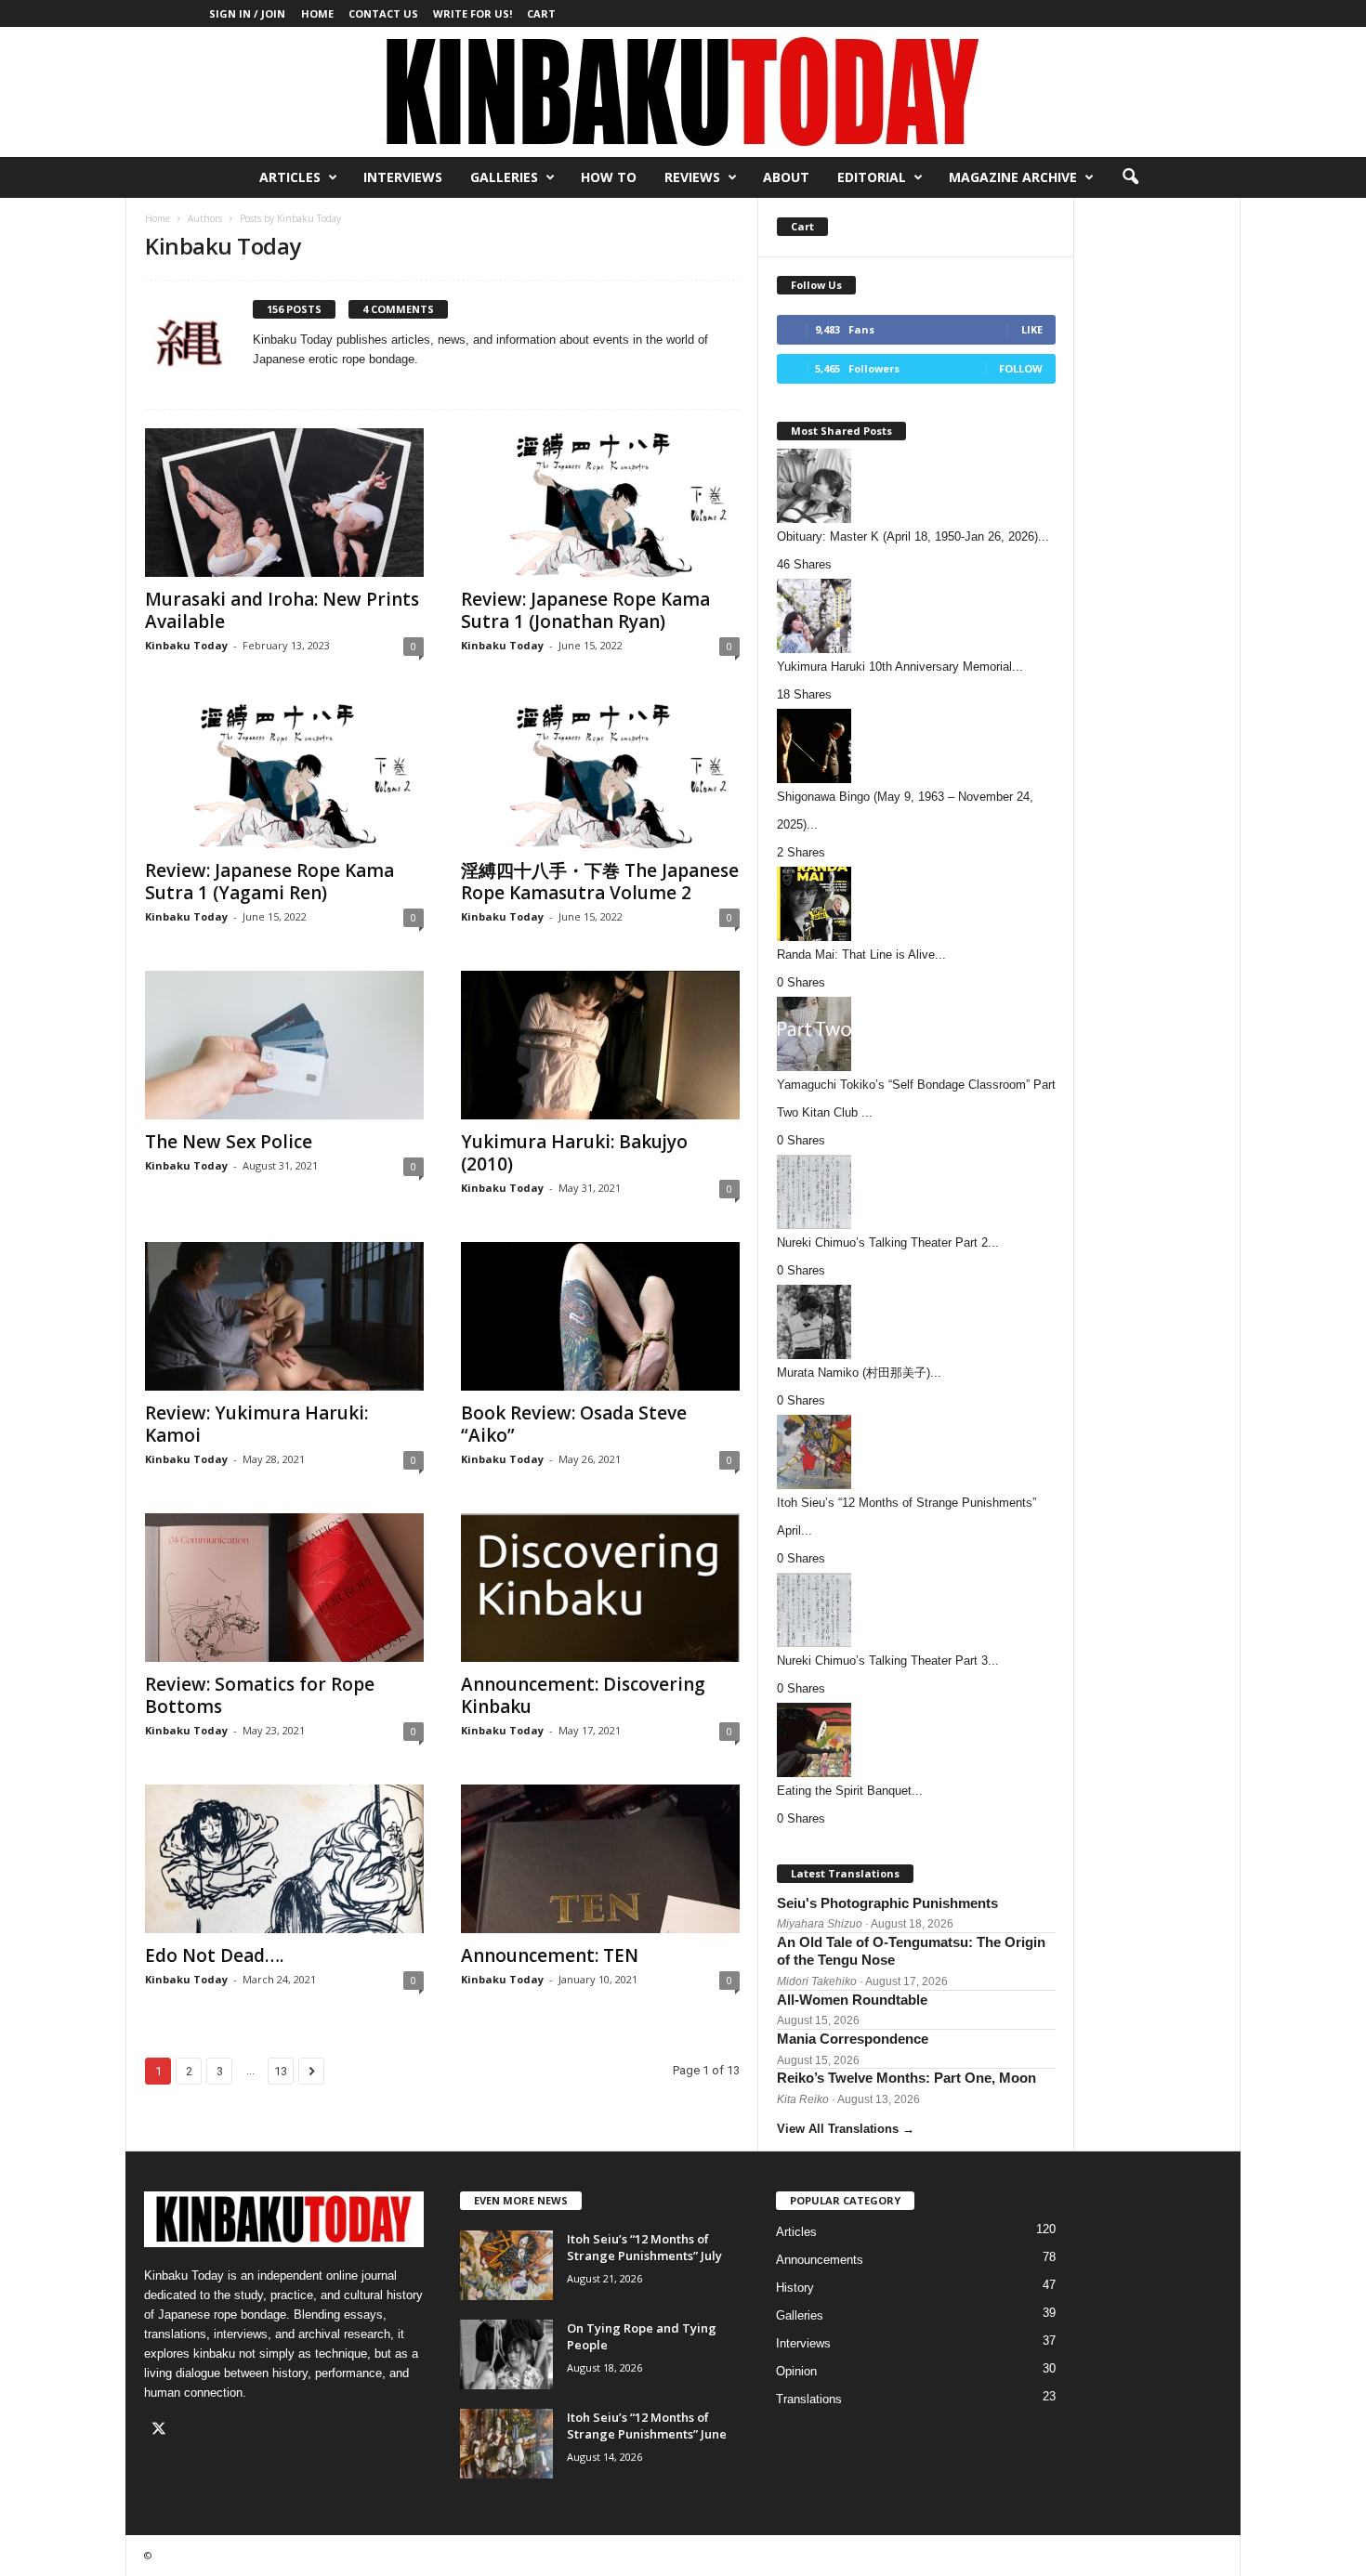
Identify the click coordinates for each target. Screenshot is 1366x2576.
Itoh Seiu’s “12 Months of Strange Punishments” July (644, 2247)
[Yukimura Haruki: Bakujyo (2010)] (600, 1045)
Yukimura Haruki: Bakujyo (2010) (574, 1153)
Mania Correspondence (853, 2039)
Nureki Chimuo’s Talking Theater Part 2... (888, 1242)
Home (317, 13)
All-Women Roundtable (852, 2000)
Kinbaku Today (186, 645)
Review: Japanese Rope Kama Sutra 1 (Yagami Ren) (269, 882)
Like (1032, 329)
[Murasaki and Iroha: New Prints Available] (284, 503)
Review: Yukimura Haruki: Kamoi (256, 1424)
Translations (809, 2399)
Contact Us (383, 13)
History (795, 2288)
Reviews (692, 177)
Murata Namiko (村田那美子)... (859, 1373)
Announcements (820, 2260)
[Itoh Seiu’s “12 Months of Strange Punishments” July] (506, 2265)
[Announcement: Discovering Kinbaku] (600, 1588)
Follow (1021, 368)
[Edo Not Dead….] (284, 1859)
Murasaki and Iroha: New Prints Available (282, 610)
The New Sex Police (229, 1142)
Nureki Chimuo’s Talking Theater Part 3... (888, 1661)
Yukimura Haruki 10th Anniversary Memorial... (900, 667)
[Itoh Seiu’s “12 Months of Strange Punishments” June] (506, 2444)
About (786, 177)
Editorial (872, 177)
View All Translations (846, 2129)
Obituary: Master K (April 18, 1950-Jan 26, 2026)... (913, 536)
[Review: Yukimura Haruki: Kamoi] (284, 1316)
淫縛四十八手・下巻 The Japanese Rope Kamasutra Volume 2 (600, 882)
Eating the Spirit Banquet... (850, 1791)
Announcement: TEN (550, 1955)
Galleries (504, 177)
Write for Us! (473, 13)
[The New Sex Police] (284, 1045)
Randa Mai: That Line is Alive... (861, 955)
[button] (1130, 177)
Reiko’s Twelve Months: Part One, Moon (906, 2078)
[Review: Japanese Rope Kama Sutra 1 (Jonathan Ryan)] (600, 503)
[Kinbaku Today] (683, 92)
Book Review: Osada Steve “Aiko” (574, 1424)
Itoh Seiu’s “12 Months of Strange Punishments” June (647, 2426)
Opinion (796, 2371)
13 (281, 2071)
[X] (161, 2431)
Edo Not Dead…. (214, 1955)
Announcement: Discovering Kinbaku (583, 1695)
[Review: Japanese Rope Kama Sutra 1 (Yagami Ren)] (284, 774)
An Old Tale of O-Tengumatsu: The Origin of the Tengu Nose (911, 1951)
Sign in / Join (247, 13)
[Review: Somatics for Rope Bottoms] (284, 1588)
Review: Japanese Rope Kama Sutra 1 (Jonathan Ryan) (585, 610)
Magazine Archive (1013, 177)
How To (609, 177)
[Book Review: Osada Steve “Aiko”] (600, 1316)
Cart (541, 13)
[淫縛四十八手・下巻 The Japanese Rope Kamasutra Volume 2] (600, 774)
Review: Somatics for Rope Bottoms (260, 1695)
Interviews (403, 177)
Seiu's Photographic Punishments (887, 1903)
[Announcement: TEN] (600, 1859)
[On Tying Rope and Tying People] (506, 2354)
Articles (290, 177)
